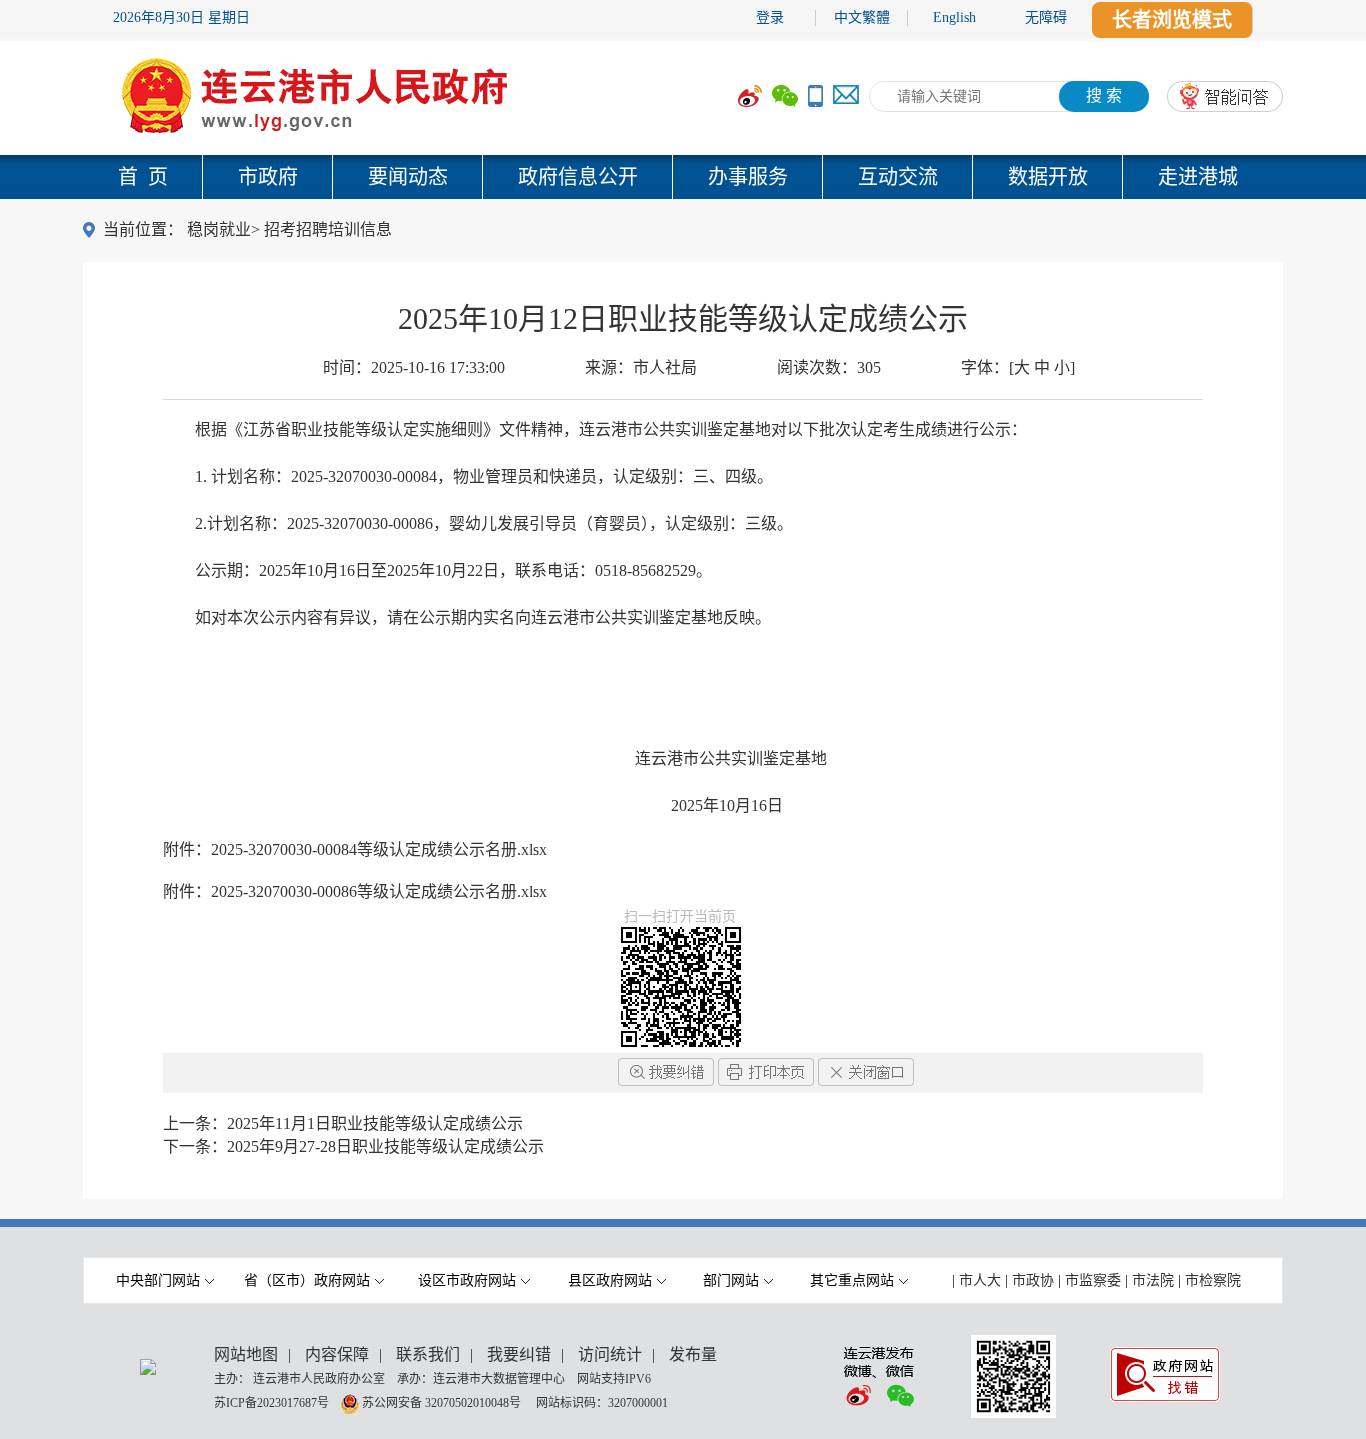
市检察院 (1213, 1280)
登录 (770, 17)
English (954, 17)
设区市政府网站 (467, 1280)
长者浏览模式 (1172, 20)
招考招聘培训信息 (328, 229)
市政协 (1033, 1280)
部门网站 (731, 1280)
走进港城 (1198, 177)
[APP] (815, 96)
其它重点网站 (852, 1280)
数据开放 (1048, 177)
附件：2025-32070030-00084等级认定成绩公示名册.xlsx (355, 849)
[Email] (846, 96)
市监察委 (1093, 1280)
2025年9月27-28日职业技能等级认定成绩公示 (385, 1146)
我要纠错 (519, 1354)
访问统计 (610, 1354)
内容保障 (337, 1354)
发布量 (693, 1354)
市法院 (1153, 1280)
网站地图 (246, 1354)
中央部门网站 (158, 1280)
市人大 (980, 1280)
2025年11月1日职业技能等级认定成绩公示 (375, 1123)
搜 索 (1104, 95)
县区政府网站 (610, 1280)
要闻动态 (408, 177)
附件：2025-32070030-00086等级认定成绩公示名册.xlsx (355, 891)
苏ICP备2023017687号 (271, 1402)
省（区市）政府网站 (307, 1280)
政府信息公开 (578, 177)
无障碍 (1046, 17)
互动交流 (898, 177)
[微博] (750, 96)
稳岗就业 (219, 229)
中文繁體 (862, 17)
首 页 (143, 177)
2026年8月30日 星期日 (181, 17)
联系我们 (428, 1354)
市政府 (268, 177)
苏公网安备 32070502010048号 (443, 1402)
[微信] (785, 96)
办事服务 (748, 177)
